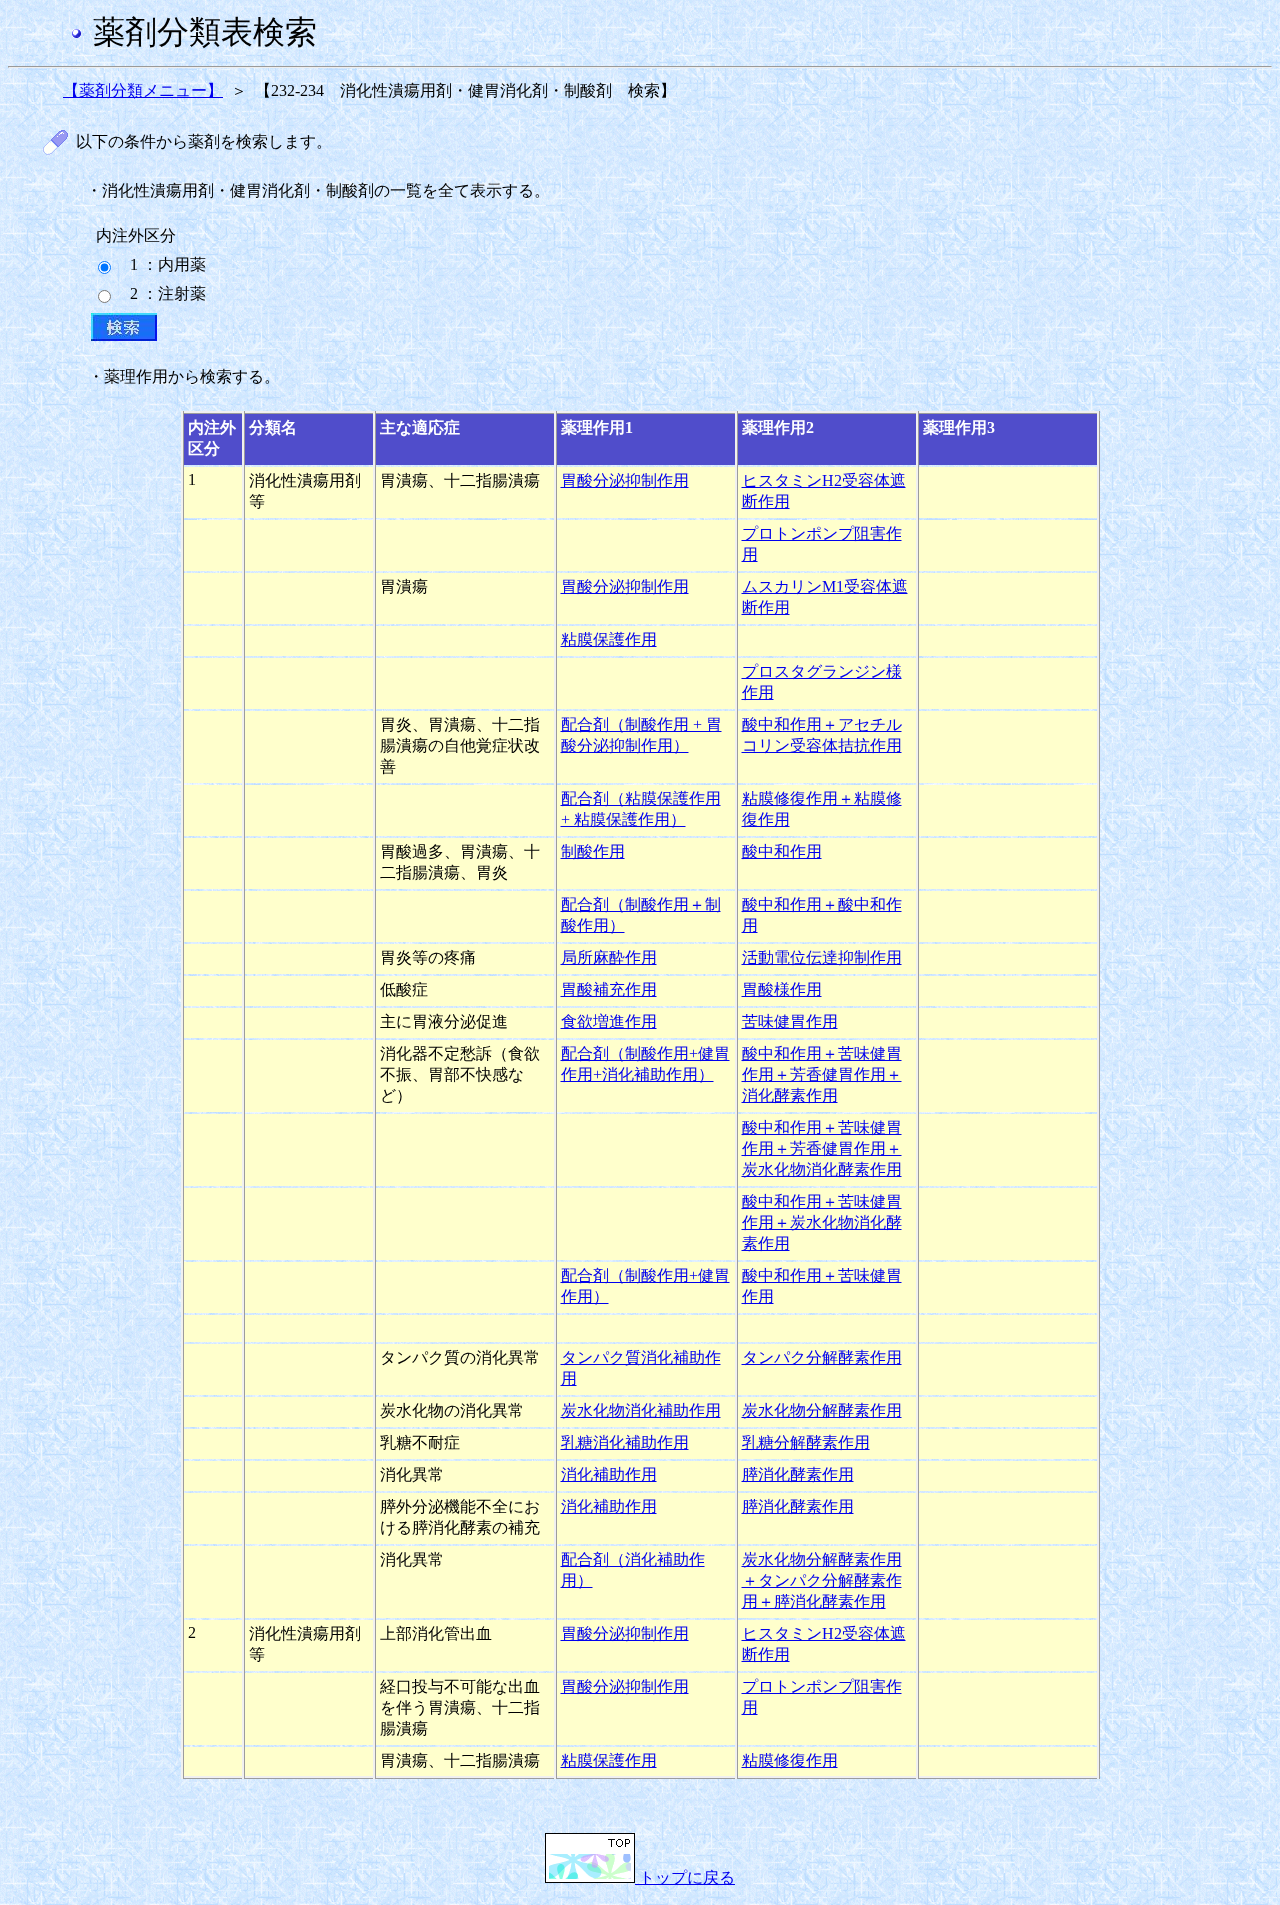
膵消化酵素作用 (798, 1474)
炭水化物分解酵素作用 (822, 1410)
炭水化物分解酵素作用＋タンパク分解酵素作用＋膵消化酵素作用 (822, 1580)
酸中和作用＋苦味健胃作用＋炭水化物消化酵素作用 (822, 1222)
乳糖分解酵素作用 (806, 1442)
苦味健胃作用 (790, 1021)
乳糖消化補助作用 (625, 1442)
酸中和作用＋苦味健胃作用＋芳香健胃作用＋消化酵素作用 (822, 1074)
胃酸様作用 (782, 989)
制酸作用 (593, 851)
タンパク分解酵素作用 (822, 1357)
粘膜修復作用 (790, 1760)
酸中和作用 (782, 851)
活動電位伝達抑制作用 (822, 957)
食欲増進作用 (609, 1021)
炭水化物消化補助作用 (641, 1410)
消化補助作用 (609, 1474)
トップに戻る (685, 1877)
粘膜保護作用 (609, 639)
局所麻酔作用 (609, 957)
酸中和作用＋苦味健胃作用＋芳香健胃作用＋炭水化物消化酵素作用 (822, 1148)
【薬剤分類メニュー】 (143, 90)
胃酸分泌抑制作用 (625, 480)
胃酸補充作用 (609, 989)
